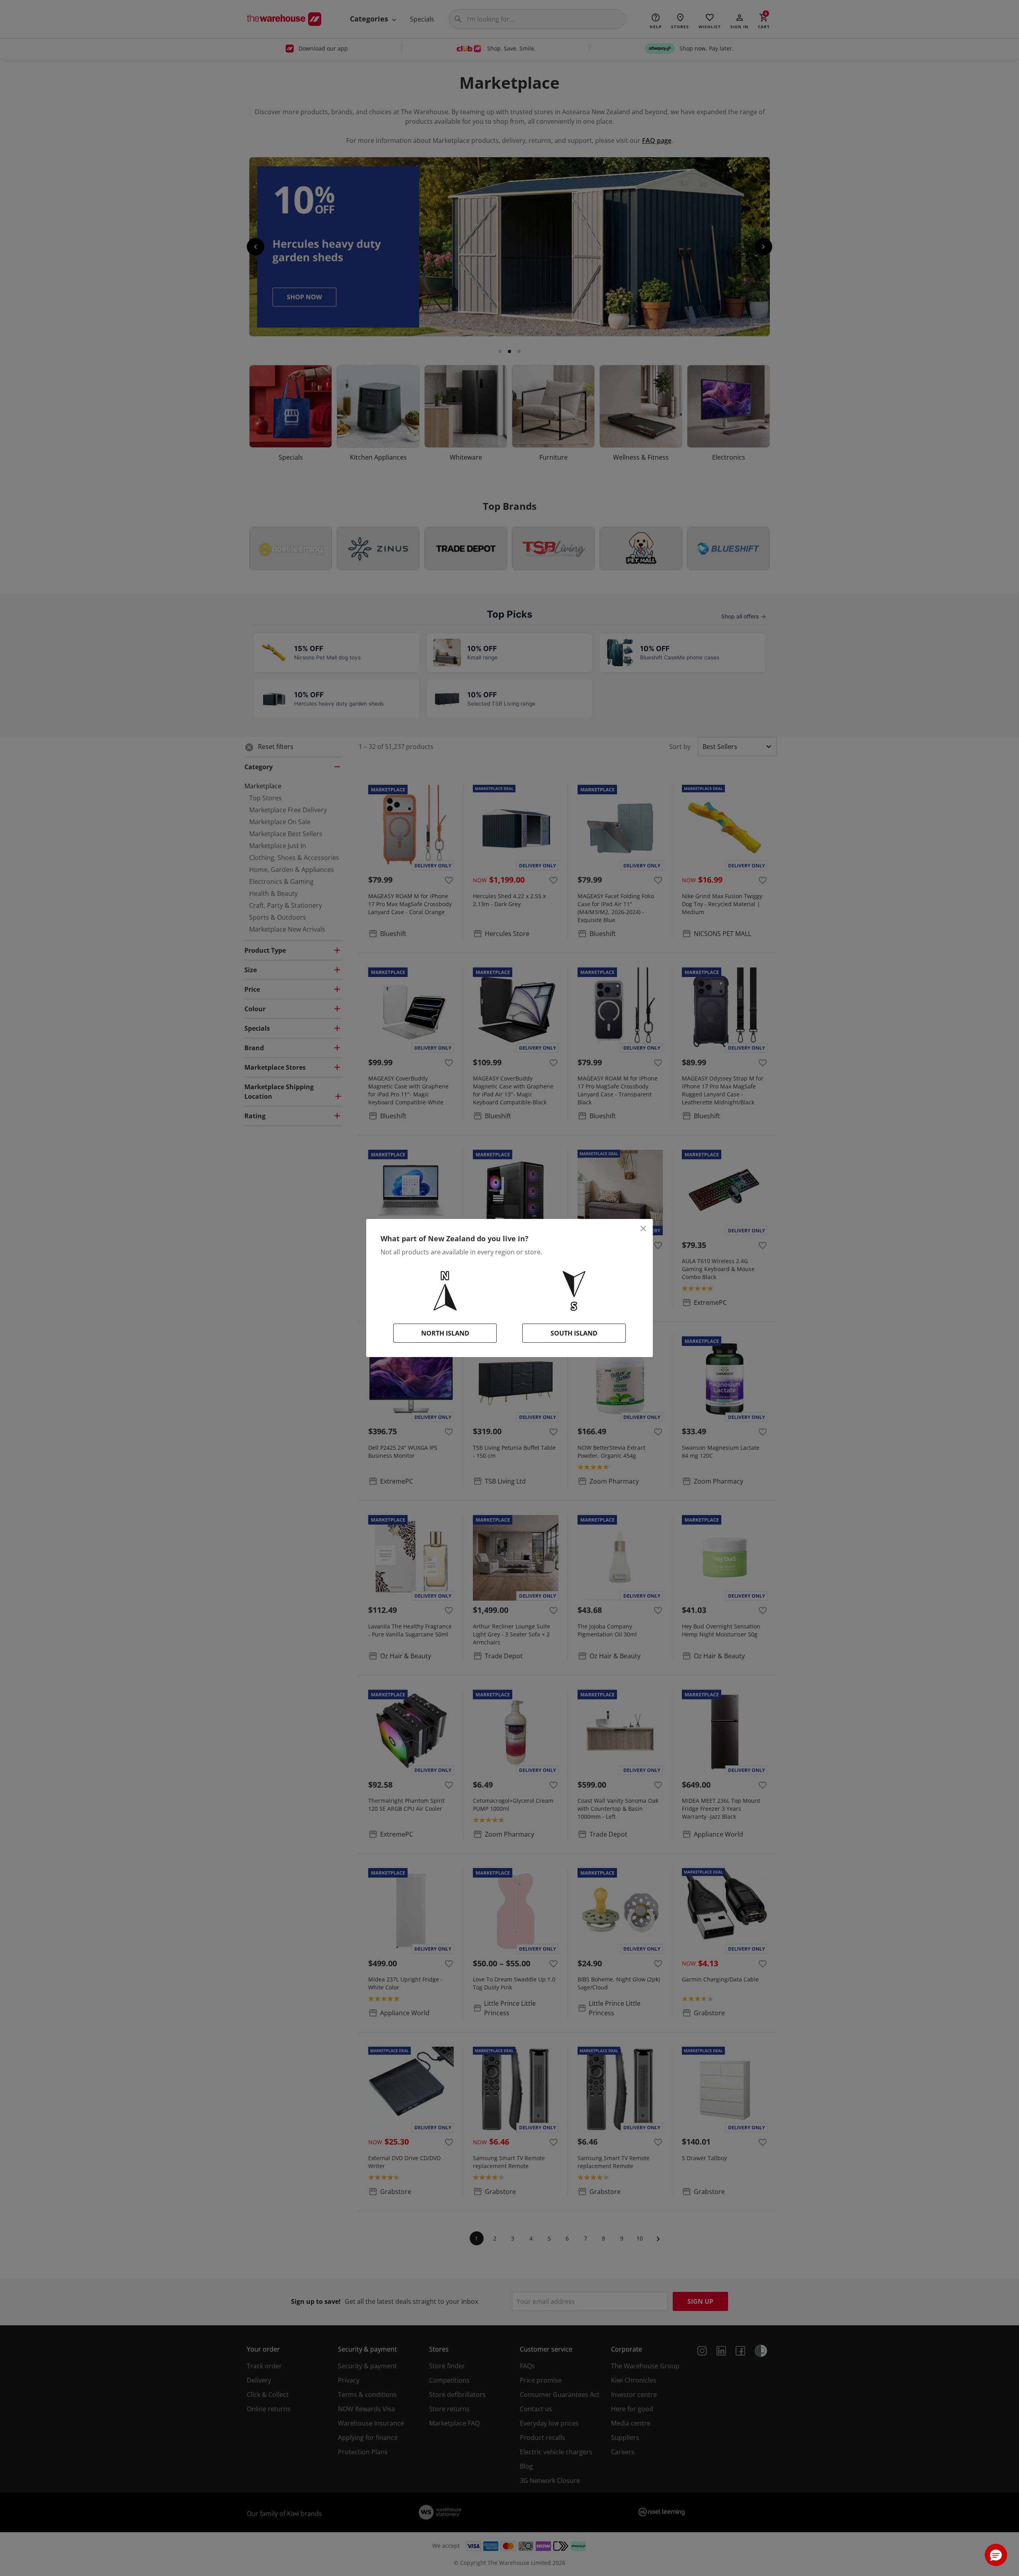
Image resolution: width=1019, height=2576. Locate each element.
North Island (445, 1333)
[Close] (643, 1229)
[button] (996, 2555)
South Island (574, 1333)
